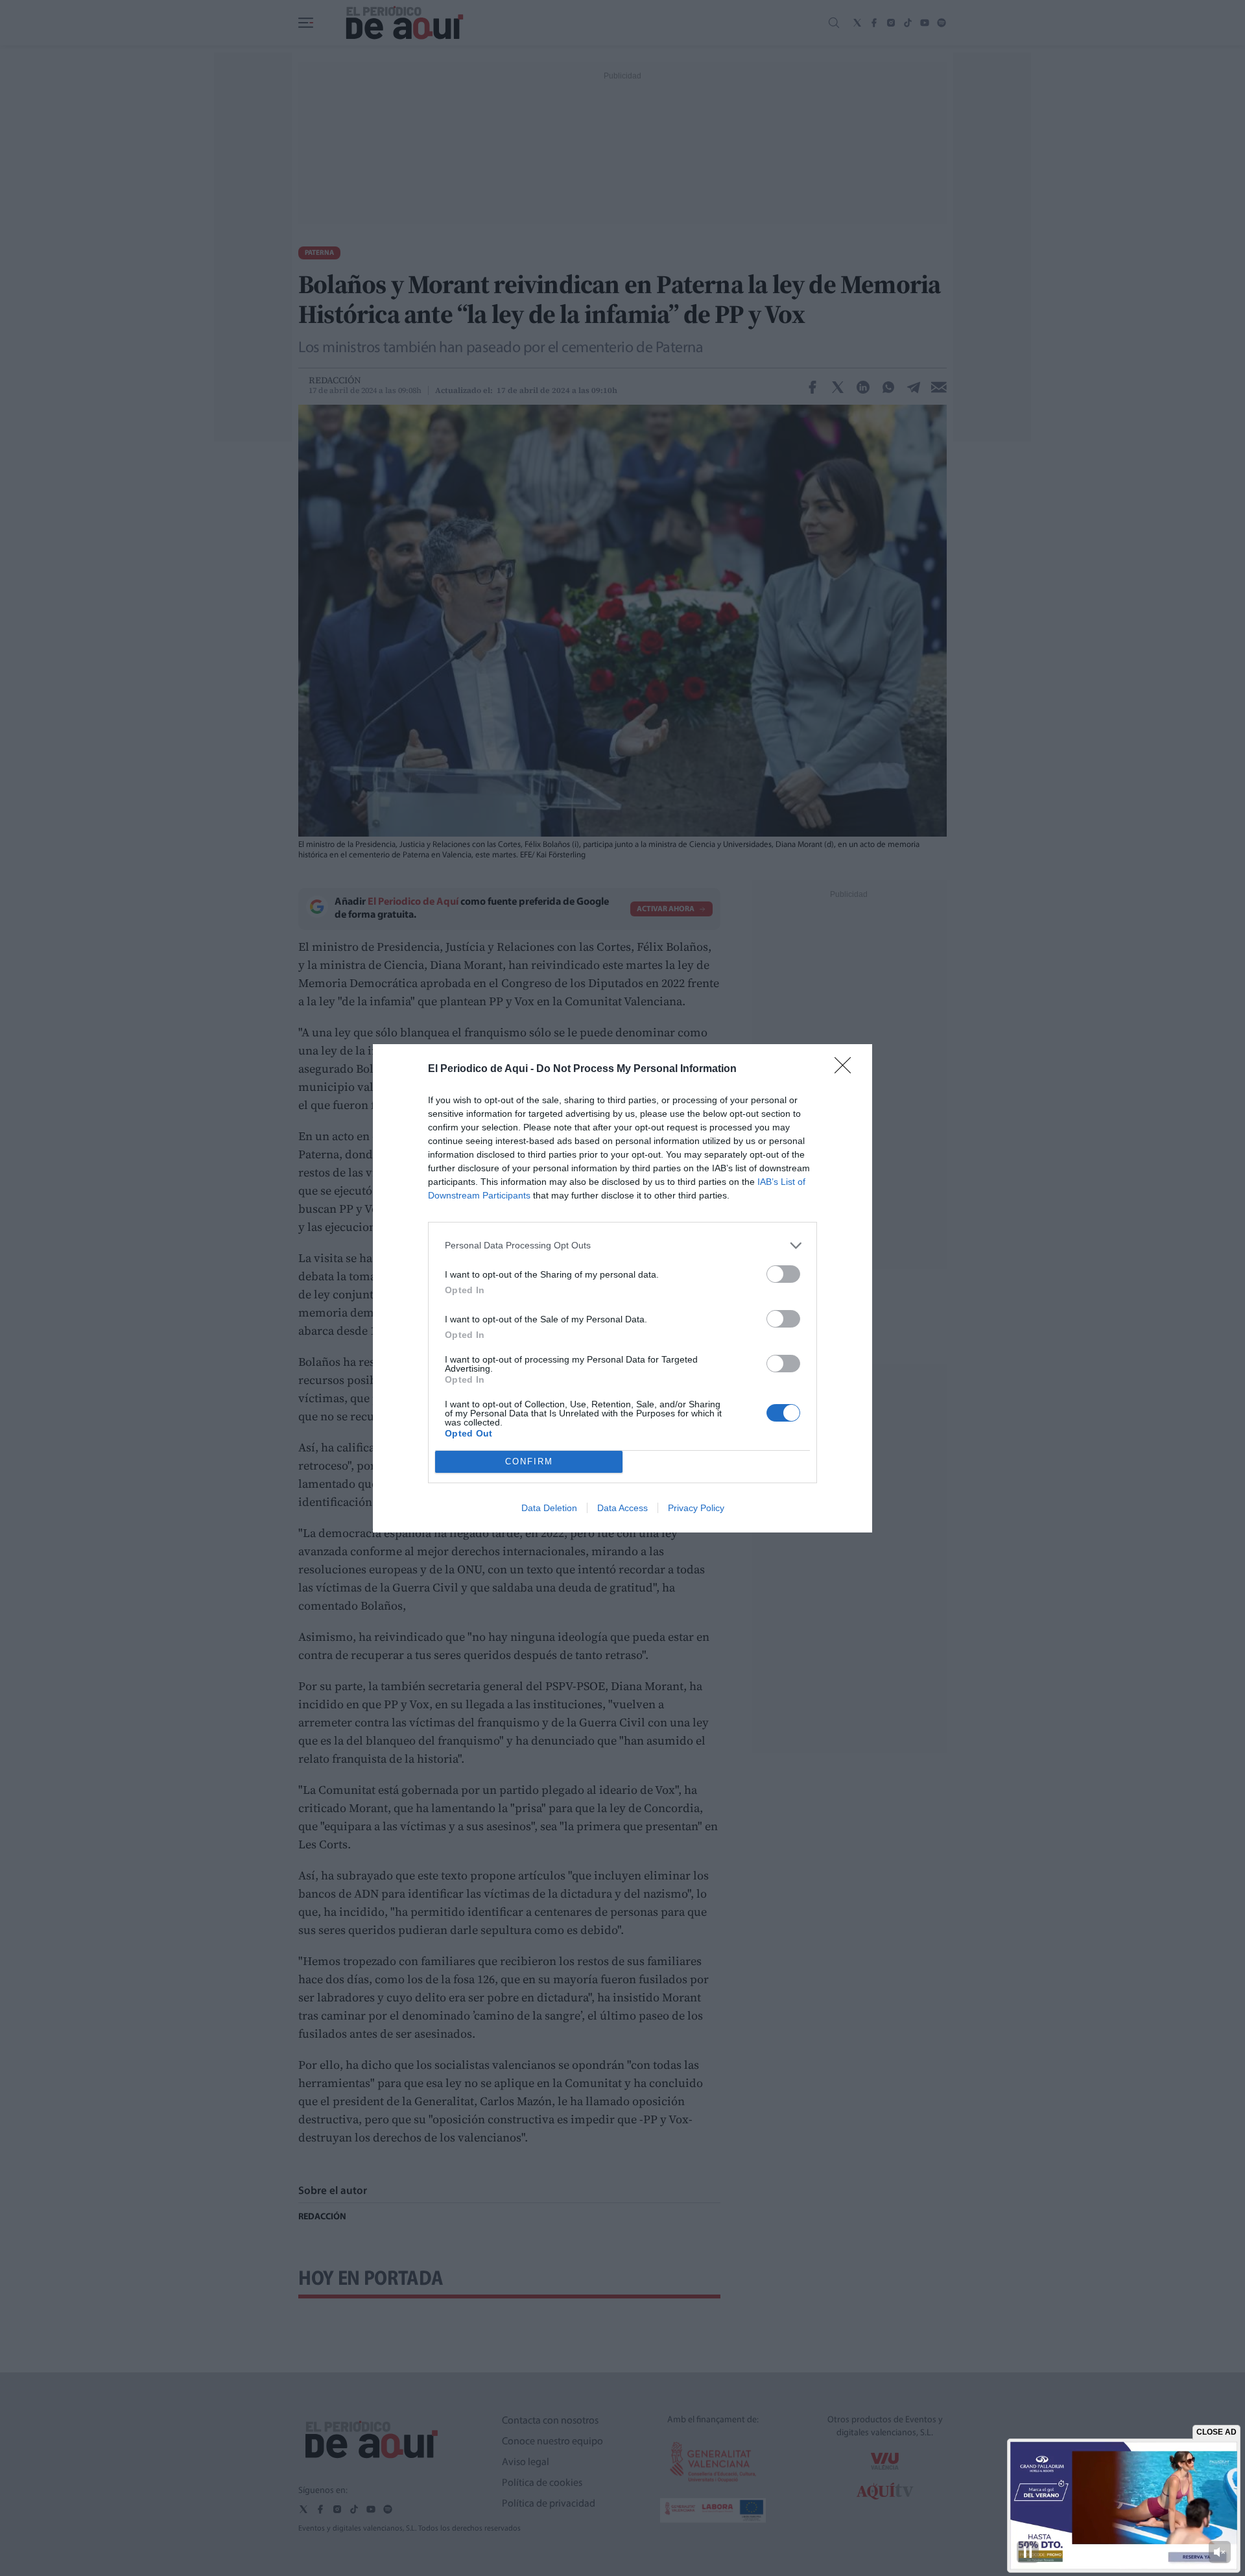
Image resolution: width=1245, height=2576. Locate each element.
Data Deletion (549, 1508)
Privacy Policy (696, 1508)
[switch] (783, 1274)
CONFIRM (529, 1461)
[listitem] (622, 1246)
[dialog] (622, 1288)
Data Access (622, 1508)
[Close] (847, 1069)
